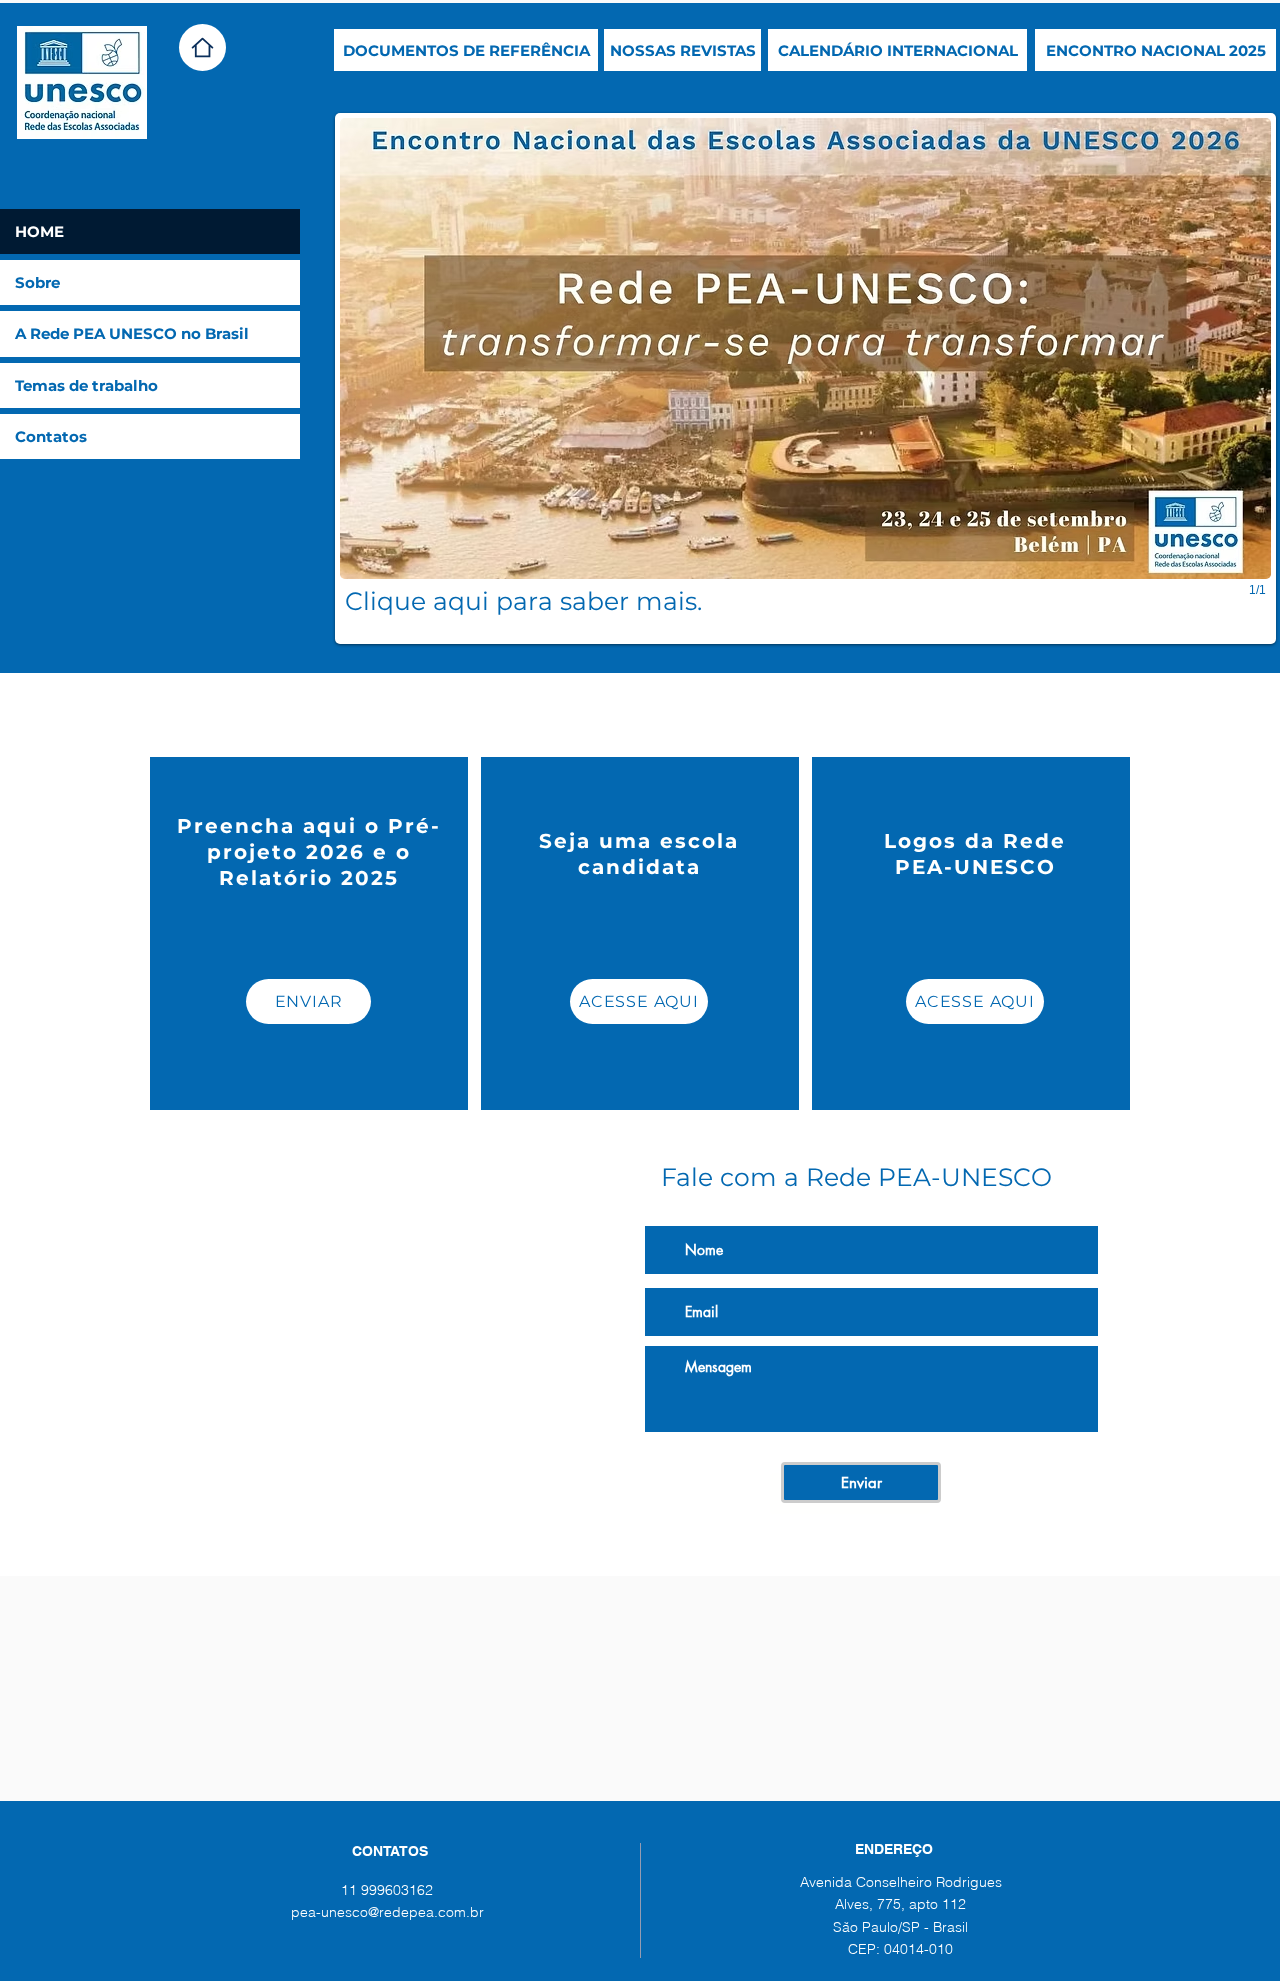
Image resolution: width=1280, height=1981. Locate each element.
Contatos (51, 436)
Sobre (37, 282)
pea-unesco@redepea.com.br (387, 1912)
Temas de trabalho (86, 385)
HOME (39, 231)
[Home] (202, 47)
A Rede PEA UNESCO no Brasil (132, 333)
